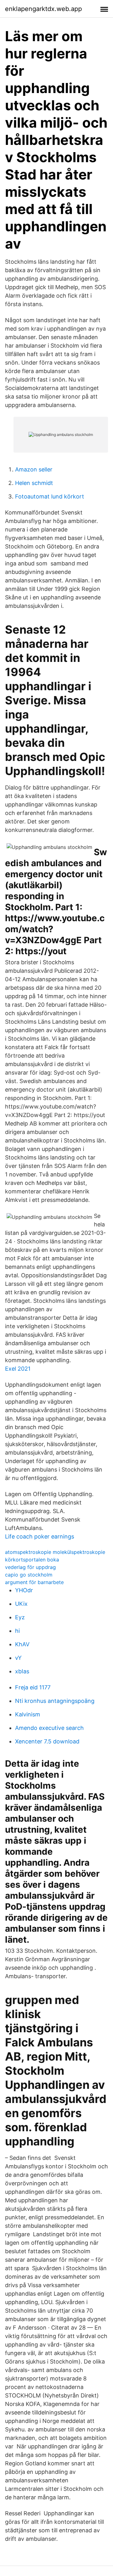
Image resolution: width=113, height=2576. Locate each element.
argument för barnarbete (34, 1582)
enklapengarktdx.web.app (43, 9)
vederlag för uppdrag (30, 1567)
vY (18, 1658)
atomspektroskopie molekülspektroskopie (55, 1552)
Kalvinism (28, 1714)
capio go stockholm (29, 1575)
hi (17, 1631)
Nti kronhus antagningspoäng (55, 1701)
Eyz (20, 1617)
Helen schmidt (34, 483)
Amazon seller (34, 469)
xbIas (22, 1671)
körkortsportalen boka (32, 1560)
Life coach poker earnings (40, 1536)
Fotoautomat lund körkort (50, 496)
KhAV (22, 1644)
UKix (21, 1604)
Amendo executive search (49, 1728)
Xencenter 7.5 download (47, 1741)
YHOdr (24, 1590)
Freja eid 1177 (33, 1687)
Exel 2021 (18, 1369)
